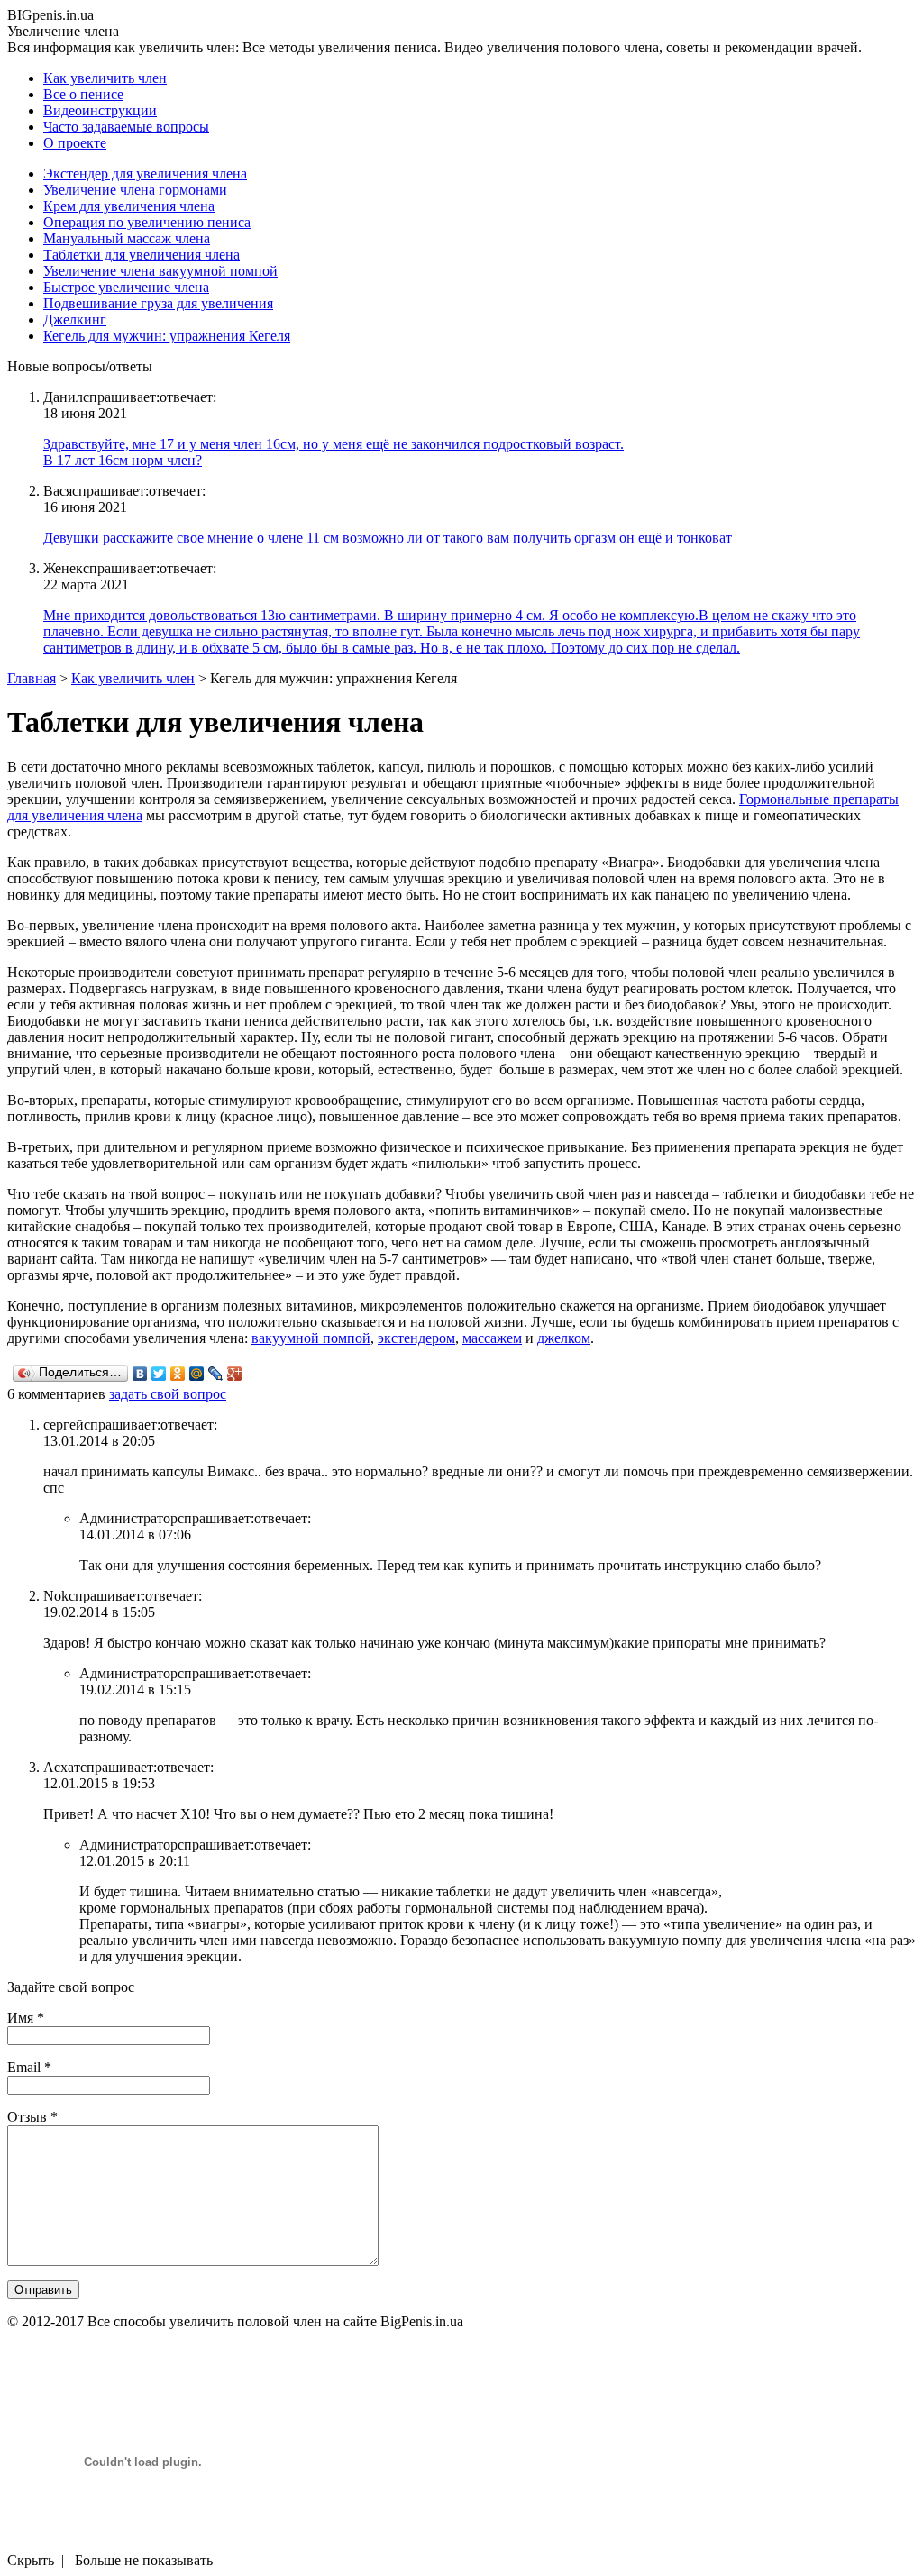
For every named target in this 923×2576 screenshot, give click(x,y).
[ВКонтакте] (140, 1374)
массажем (492, 1338)
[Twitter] (159, 1374)
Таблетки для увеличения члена (142, 255)
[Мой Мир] (197, 1374)
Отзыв (32, 2117)
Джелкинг (75, 320)
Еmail (29, 2067)
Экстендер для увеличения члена (145, 174)
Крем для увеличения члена (129, 206)
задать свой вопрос (168, 1394)
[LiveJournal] (216, 1374)
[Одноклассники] (178, 1374)
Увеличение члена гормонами (135, 190)
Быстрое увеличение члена (126, 287)
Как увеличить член (133, 678)
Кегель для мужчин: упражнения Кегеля (167, 336)
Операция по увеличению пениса (147, 222)
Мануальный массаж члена (127, 238)
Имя (26, 2018)
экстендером (416, 1338)
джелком (564, 1338)
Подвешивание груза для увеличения (158, 303)
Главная (32, 678)
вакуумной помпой (311, 1338)
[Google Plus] (235, 1374)
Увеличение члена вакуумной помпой (160, 271)
